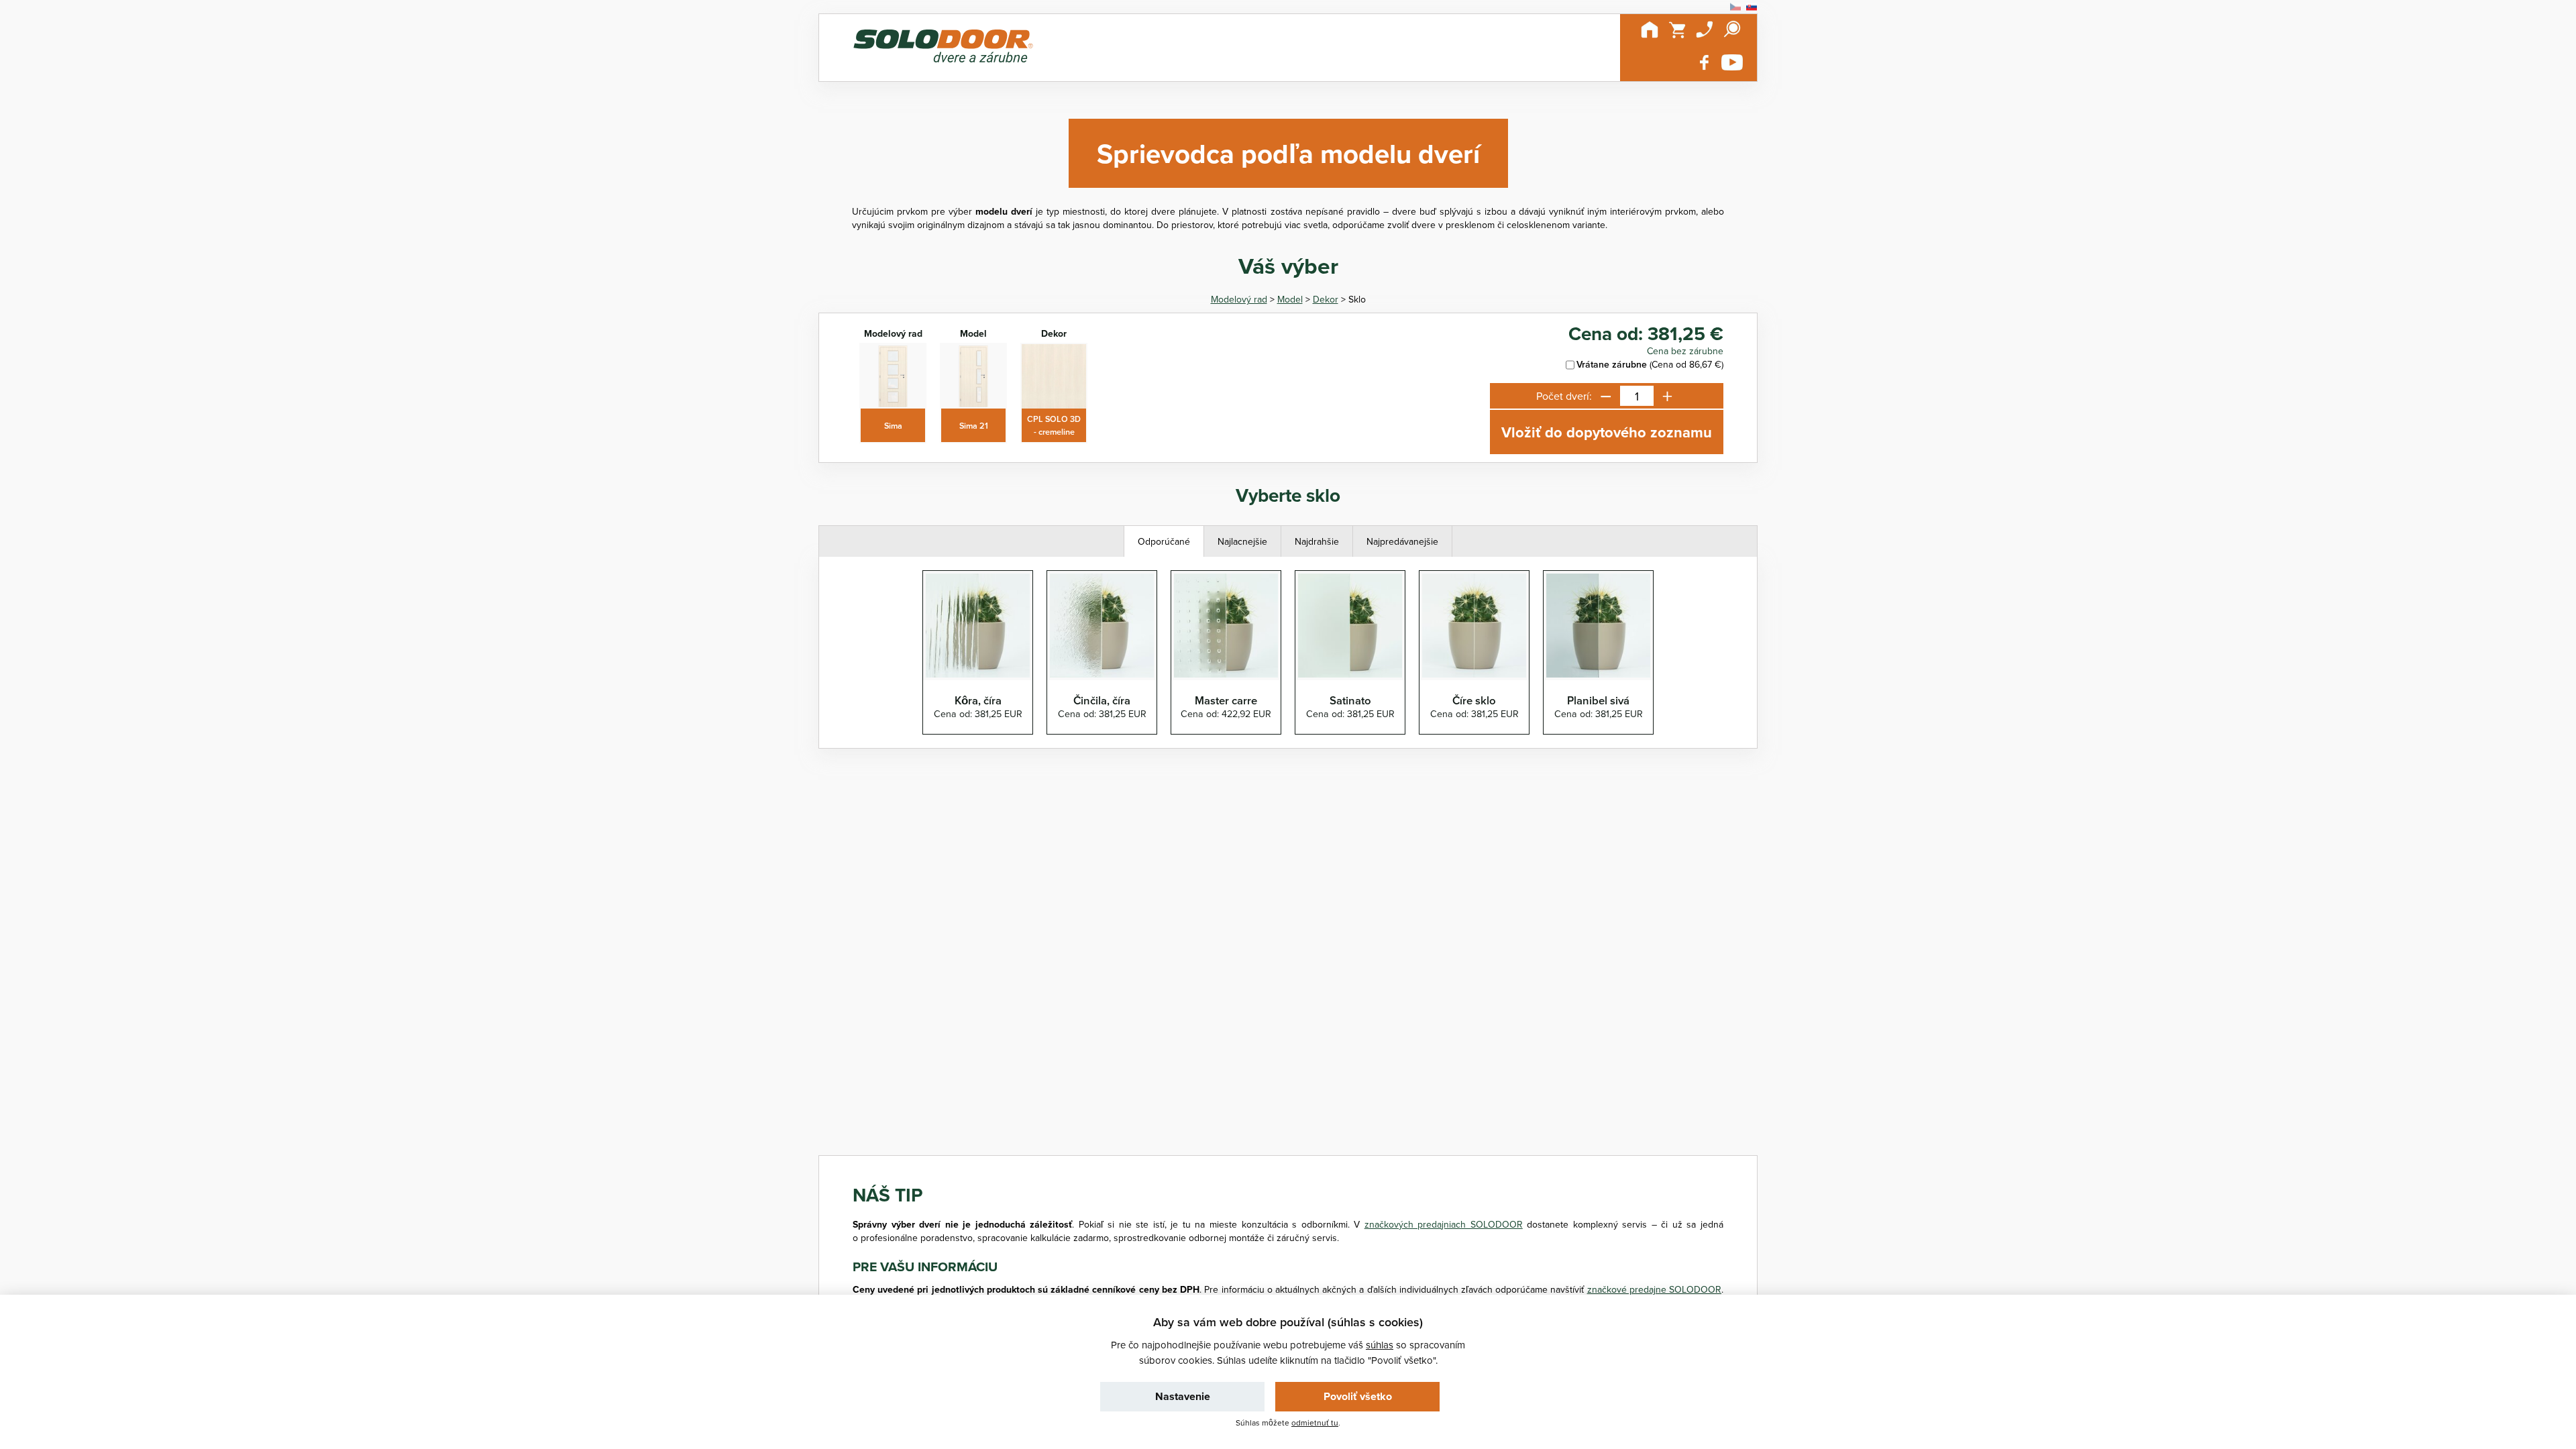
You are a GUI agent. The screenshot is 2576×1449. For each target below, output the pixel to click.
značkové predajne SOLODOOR (1654, 1289)
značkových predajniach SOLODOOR (1444, 1224)
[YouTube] (1732, 62)
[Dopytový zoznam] (1677, 30)
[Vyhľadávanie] (1732, 30)
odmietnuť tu (1315, 1423)
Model (1290, 299)
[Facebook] (1705, 62)
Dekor (1326, 299)
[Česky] (1735, 7)
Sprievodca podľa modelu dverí (1288, 153)
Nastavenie (1183, 1396)
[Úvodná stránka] (1650, 30)
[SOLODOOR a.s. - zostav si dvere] (943, 48)
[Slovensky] (1752, 7)
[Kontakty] (1705, 30)
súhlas (1380, 1345)
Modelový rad (1239, 299)
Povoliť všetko (1358, 1396)
